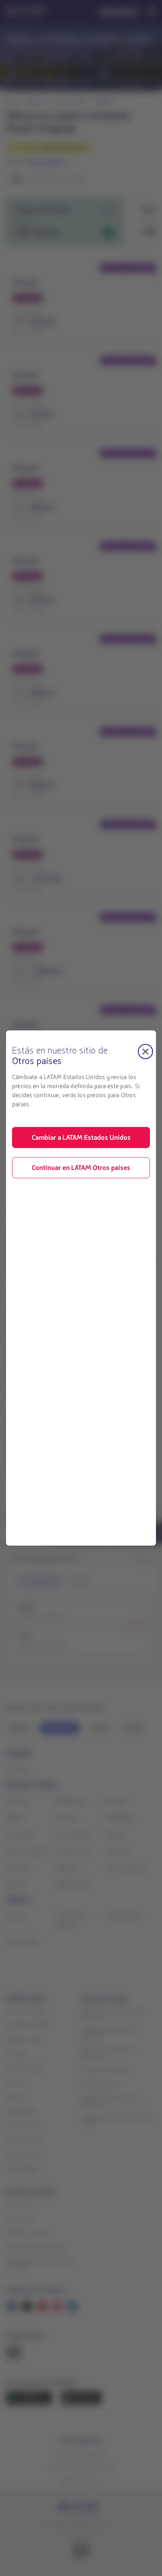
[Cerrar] (145, 1052)
